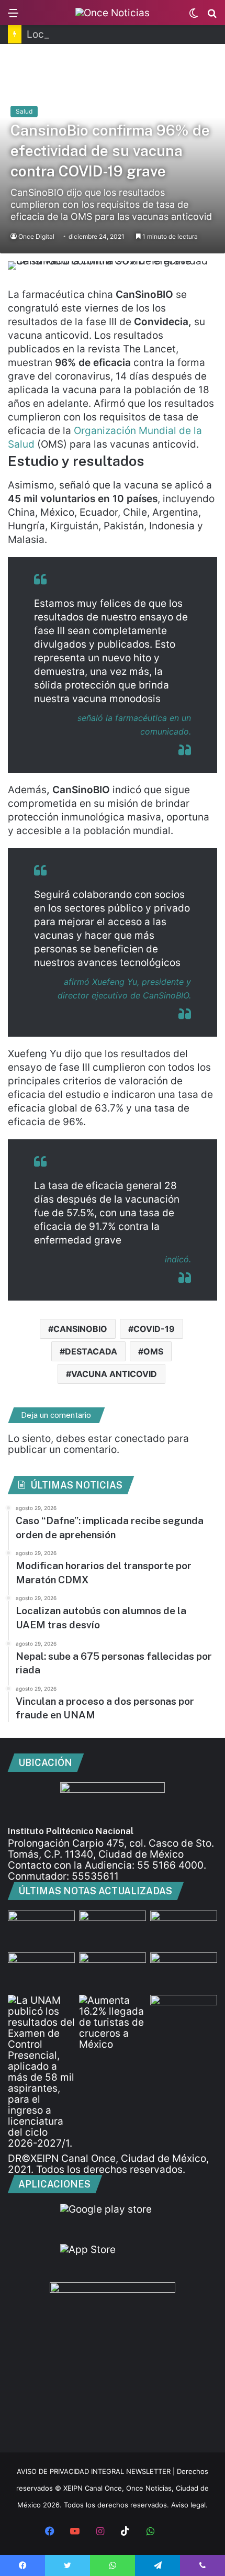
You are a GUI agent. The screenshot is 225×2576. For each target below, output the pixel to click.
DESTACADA (91, 1351)
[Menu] (13, 16)
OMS (153, 1351)
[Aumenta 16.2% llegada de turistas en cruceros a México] (113, 2022)
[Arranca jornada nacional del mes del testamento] (184, 1971)
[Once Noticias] (113, 13)
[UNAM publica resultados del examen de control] (41, 2072)
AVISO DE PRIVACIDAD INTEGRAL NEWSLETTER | (97, 2471)
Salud (24, 111)
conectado (140, 1439)
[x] (175, 2532)
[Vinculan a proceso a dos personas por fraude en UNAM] (113, 1971)
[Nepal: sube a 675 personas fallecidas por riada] (184, 1929)
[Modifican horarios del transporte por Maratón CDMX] (113, 1929)
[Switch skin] (194, 16)
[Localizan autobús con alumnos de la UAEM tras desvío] (41, 1971)
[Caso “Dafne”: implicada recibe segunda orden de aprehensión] (41, 1929)
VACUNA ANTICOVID (114, 1374)
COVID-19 (154, 1329)
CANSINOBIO (80, 1329)
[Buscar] (212, 16)
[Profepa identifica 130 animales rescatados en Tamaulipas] (184, 2014)
